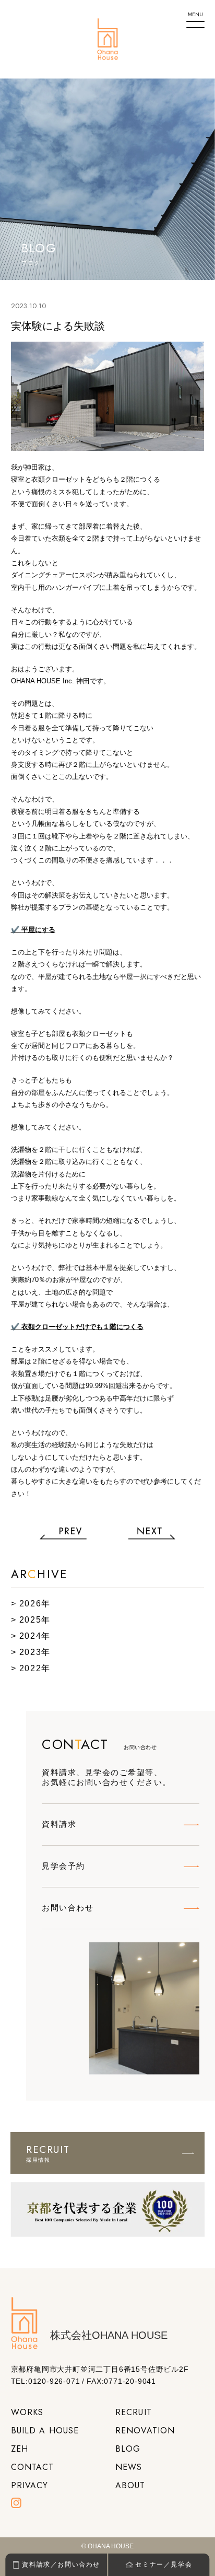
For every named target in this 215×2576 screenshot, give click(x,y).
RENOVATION (145, 2431)
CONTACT (33, 2467)
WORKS (27, 2412)
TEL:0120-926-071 (46, 2381)
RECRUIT (134, 2412)
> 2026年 (31, 1604)
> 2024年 (31, 1636)
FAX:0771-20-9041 (121, 2381)
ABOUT (130, 2485)
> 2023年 (31, 1652)
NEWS (129, 2467)
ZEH (20, 2449)
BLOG (128, 2449)
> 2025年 (31, 1620)
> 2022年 (31, 1668)
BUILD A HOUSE (45, 2431)
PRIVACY (30, 2485)
